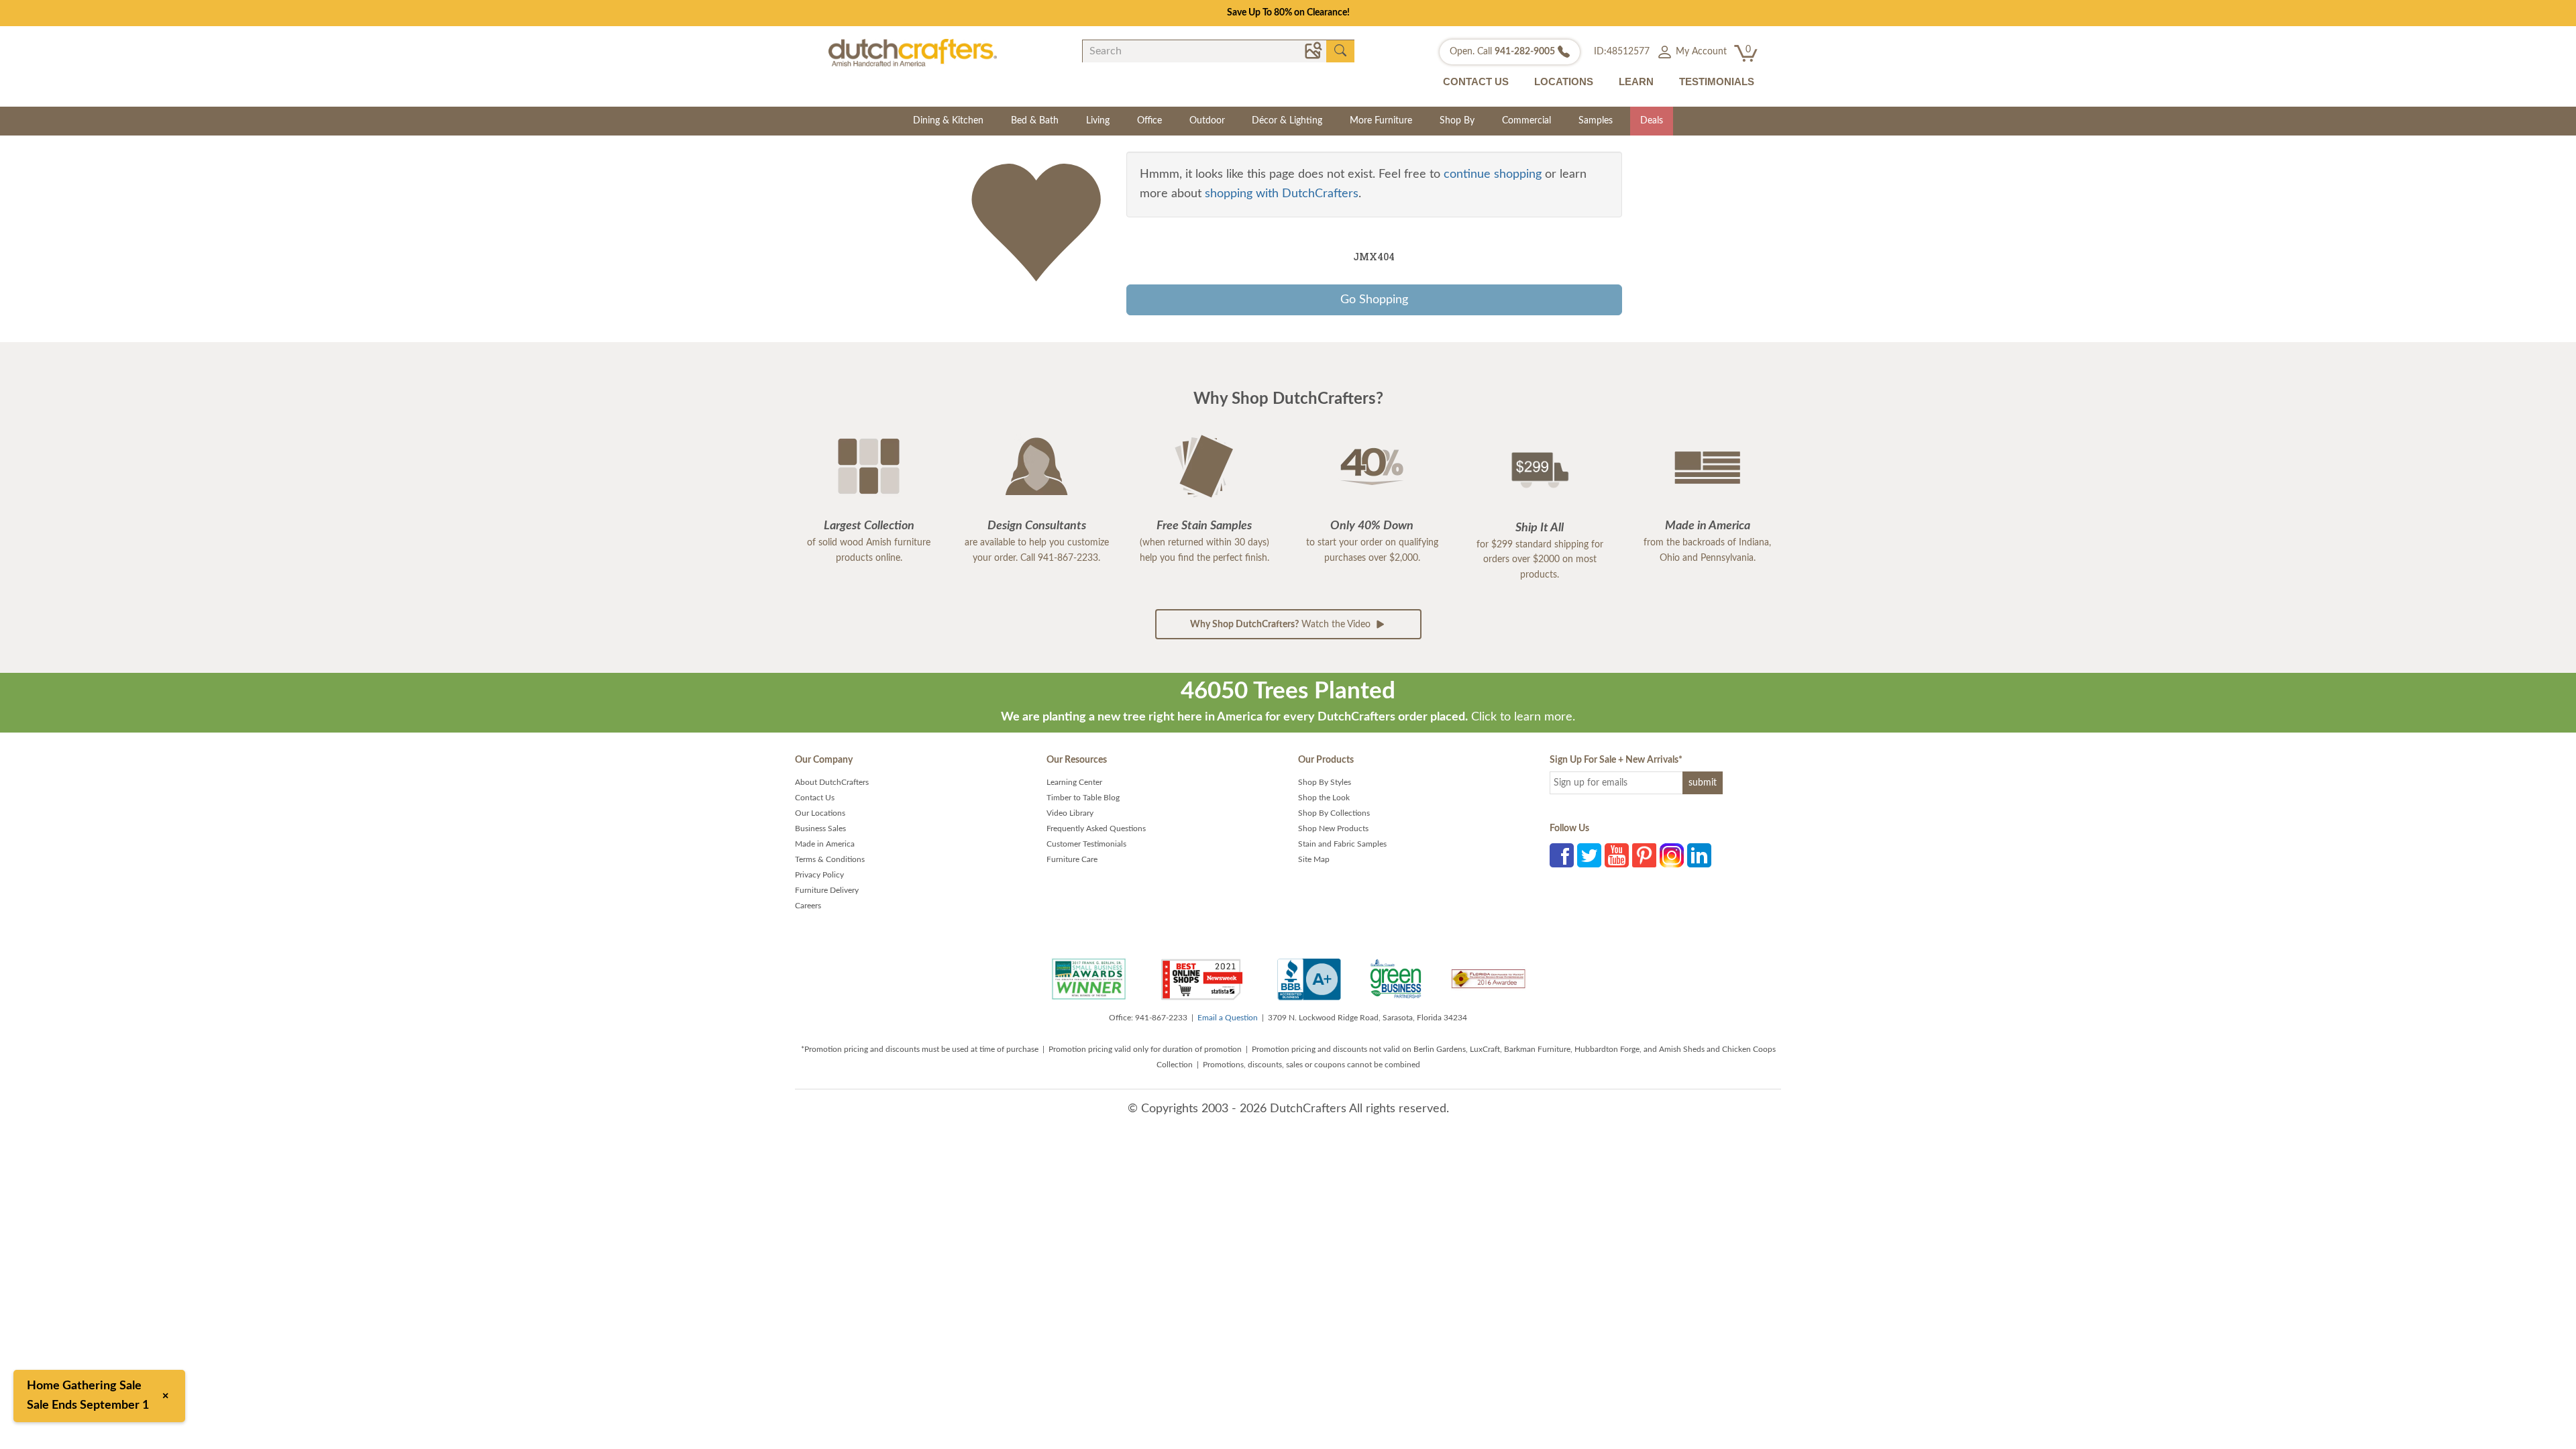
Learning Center (1074, 782)
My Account (1700, 52)
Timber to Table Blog (1083, 798)
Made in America (825, 844)
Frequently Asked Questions (1096, 828)
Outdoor (1207, 121)
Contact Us (815, 798)
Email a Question (1228, 1018)
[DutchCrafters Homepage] (913, 52)
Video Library (1070, 813)
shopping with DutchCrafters (1282, 194)
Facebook (1562, 855)
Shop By (1457, 121)
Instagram (1672, 855)
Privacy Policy (819, 875)
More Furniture (1381, 121)
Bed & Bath (1035, 121)
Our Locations (820, 813)
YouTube (1617, 855)
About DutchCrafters (832, 782)
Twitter (1589, 855)
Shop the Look (1324, 798)
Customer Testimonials (1086, 844)
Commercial (1526, 121)
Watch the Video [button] (1282, 625)
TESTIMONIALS (1717, 82)
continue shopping (1493, 174)
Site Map (1314, 859)
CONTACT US (1476, 82)
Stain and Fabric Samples (1342, 844)
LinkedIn (1699, 855)
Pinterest (1644, 855)
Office (1149, 121)
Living (1098, 121)
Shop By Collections (1334, 813)
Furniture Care (1072, 859)
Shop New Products (1333, 828)
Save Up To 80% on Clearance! (1288, 13)
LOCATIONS (1564, 82)
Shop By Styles (1325, 782)
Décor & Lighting (1287, 121)
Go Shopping (1374, 300)
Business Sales (820, 828)
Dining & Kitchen (948, 121)
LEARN (1636, 82)
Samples (1596, 121)
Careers (808, 906)
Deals (1652, 121)
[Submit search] (1340, 51)
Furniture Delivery (827, 890)
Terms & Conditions (830, 859)
